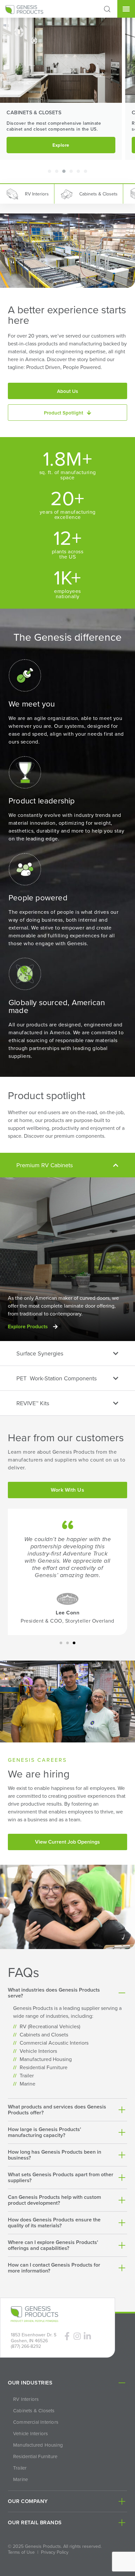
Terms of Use (21, 2552)
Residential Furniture (35, 2456)
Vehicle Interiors (30, 2434)
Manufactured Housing (38, 2445)
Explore (61, 145)
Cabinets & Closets (34, 2411)
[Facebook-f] (67, 2336)
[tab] (67, 1165)
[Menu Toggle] (126, 9)
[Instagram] (77, 2336)
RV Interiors (26, 2399)
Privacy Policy (55, 2552)
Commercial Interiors (36, 2422)
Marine (20, 2479)
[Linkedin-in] (87, 2336)
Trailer (20, 2468)
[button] (107, 9)
